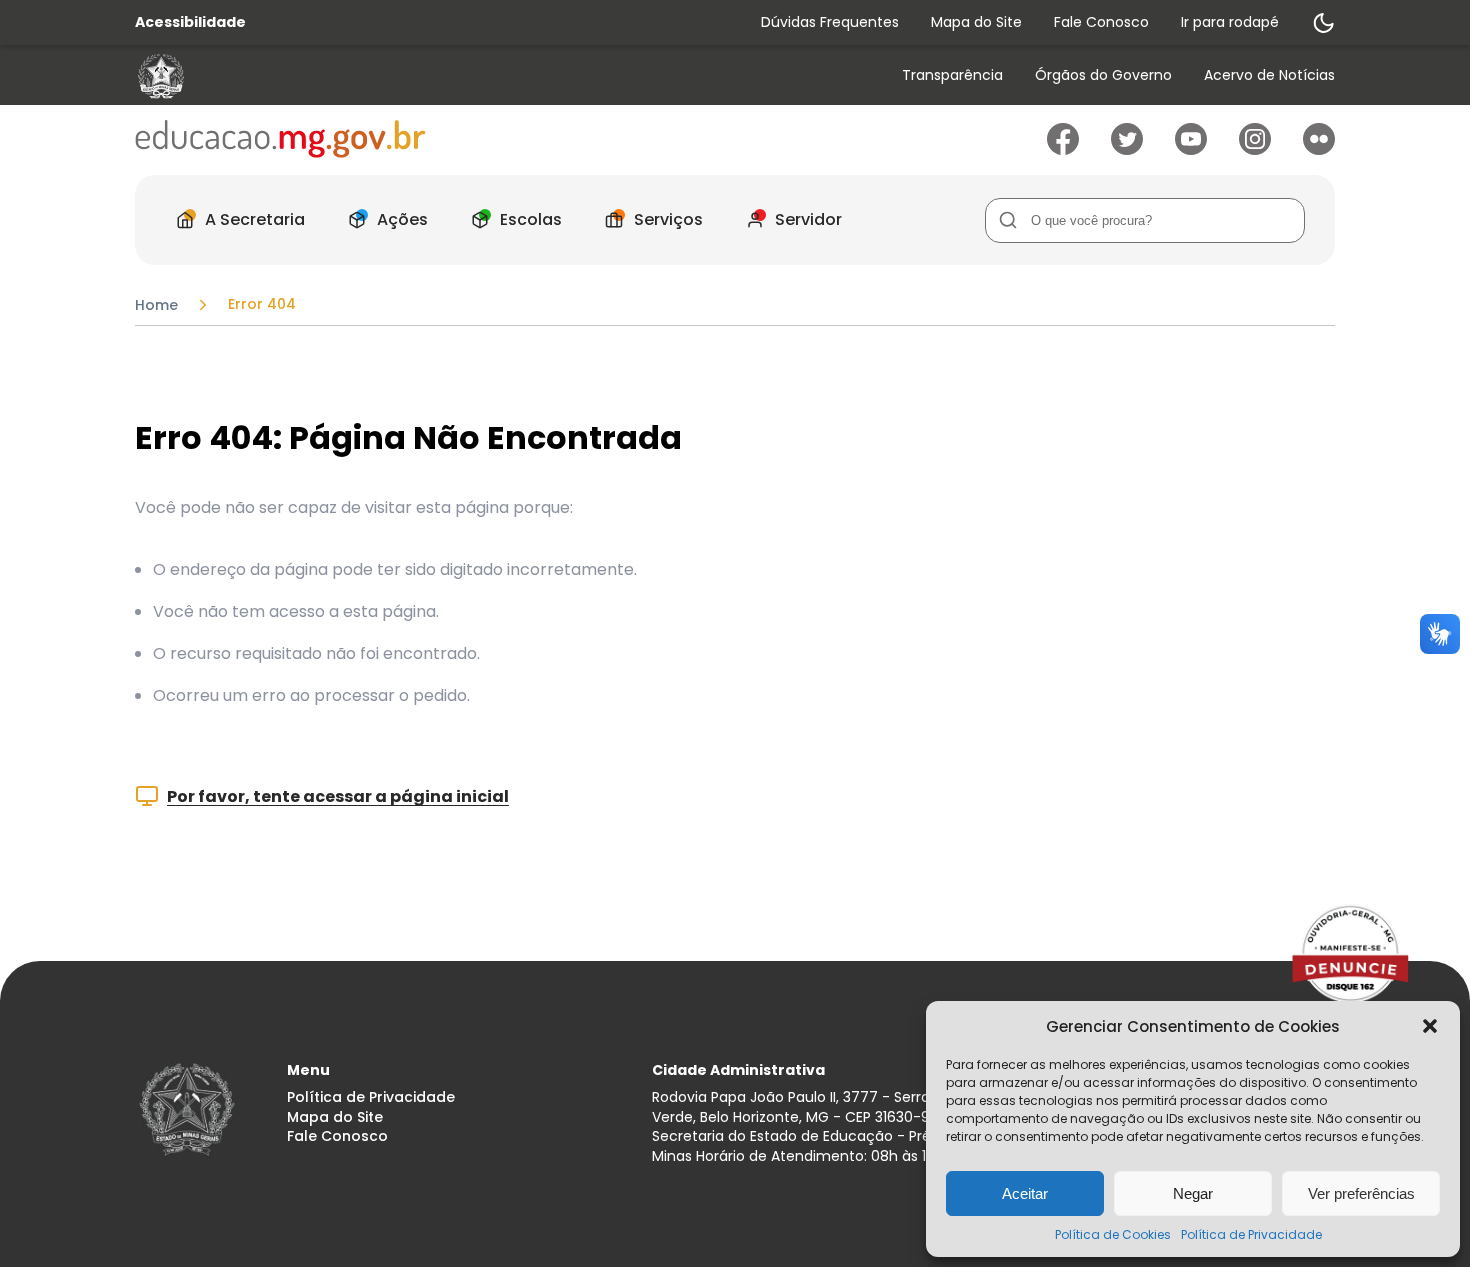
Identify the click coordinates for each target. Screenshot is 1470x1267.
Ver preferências (1361, 1193)
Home (156, 305)
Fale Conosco (1101, 22)
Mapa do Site (976, 22)
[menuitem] (952, 76)
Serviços (668, 219)
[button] (1430, 1026)
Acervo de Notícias (1269, 75)
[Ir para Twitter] (1127, 149)
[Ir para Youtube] (1191, 149)
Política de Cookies (1113, 1234)
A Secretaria (255, 219)
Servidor (808, 219)
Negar (1193, 1193)
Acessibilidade (190, 22)
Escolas (531, 219)
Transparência (952, 75)
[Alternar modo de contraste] (1323, 23)
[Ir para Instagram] (1255, 149)
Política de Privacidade (1251, 1234)
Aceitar (1025, 1193)
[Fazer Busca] (1007, 220)
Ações (402, 219)
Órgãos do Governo (1103, 75)
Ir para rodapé (1230, 22)
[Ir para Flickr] (1319, 149)
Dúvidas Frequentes (830, 22)
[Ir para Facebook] (1063, 149)
